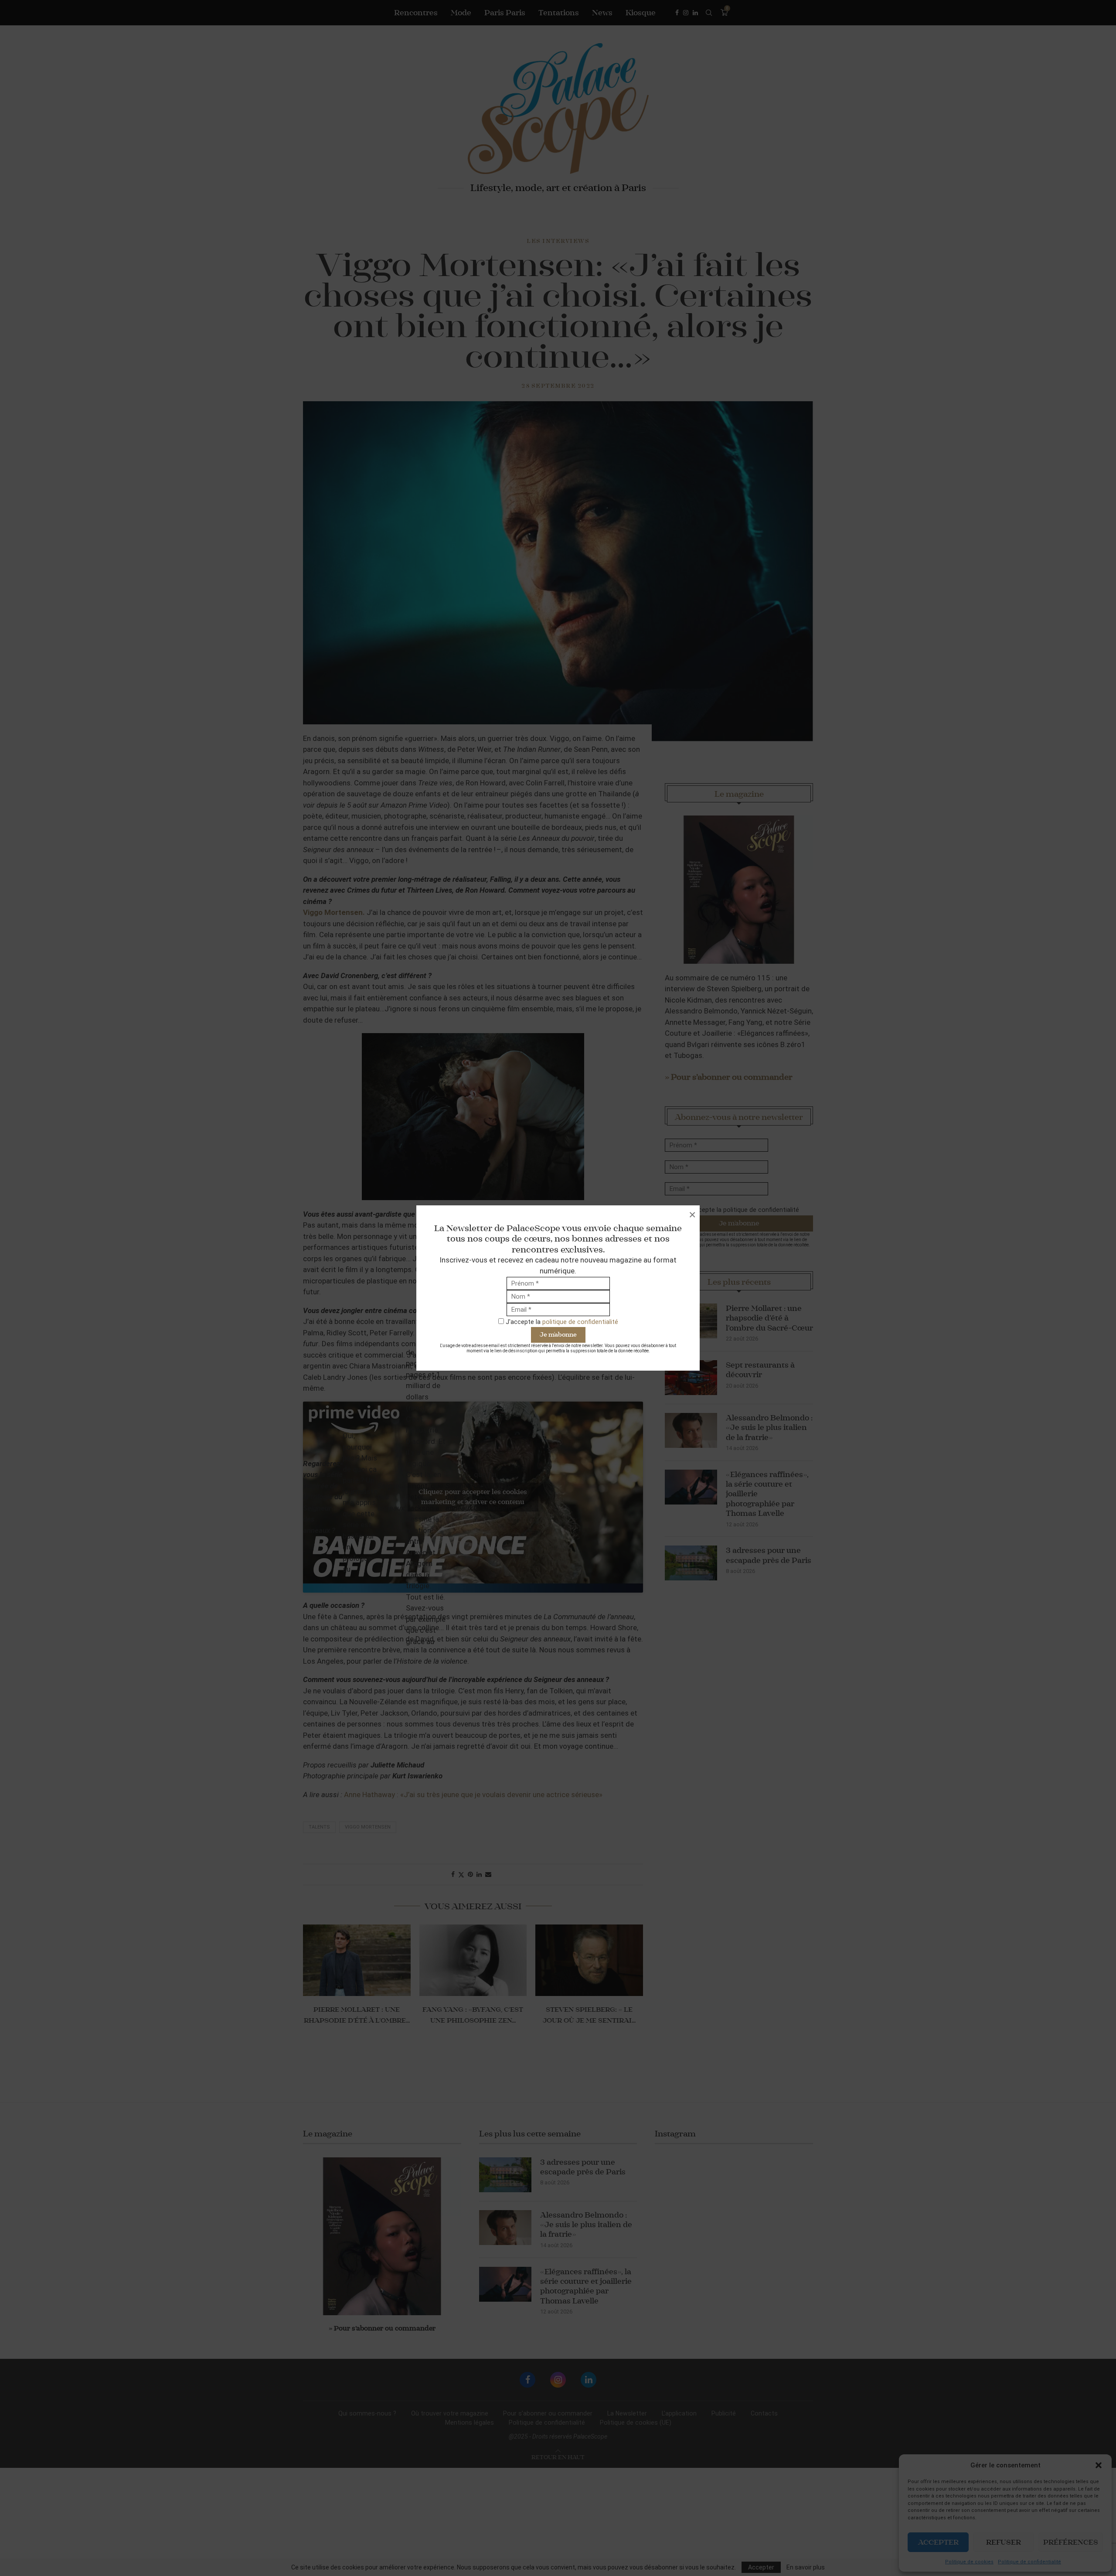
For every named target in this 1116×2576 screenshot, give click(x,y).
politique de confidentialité (580, 1322)
